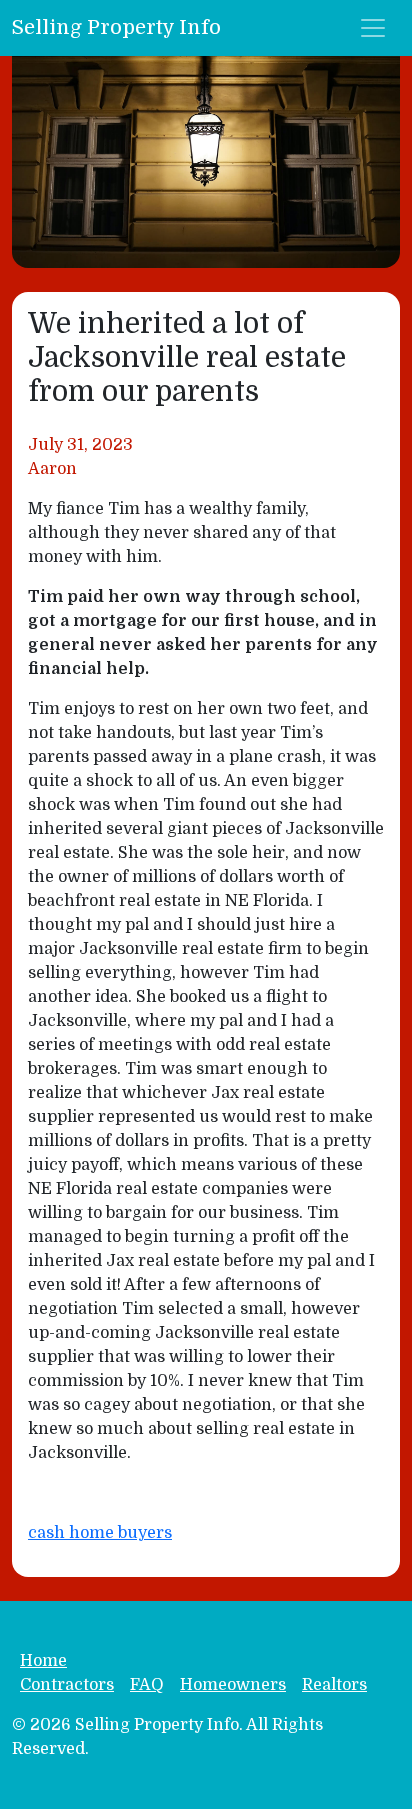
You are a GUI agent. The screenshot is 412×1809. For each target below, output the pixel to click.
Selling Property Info (116, 27)
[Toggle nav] (373, 28)
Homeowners (233, 1685)
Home (43, 1661)
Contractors (67, 1685)
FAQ (147, 1685)
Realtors (334, 1685)
